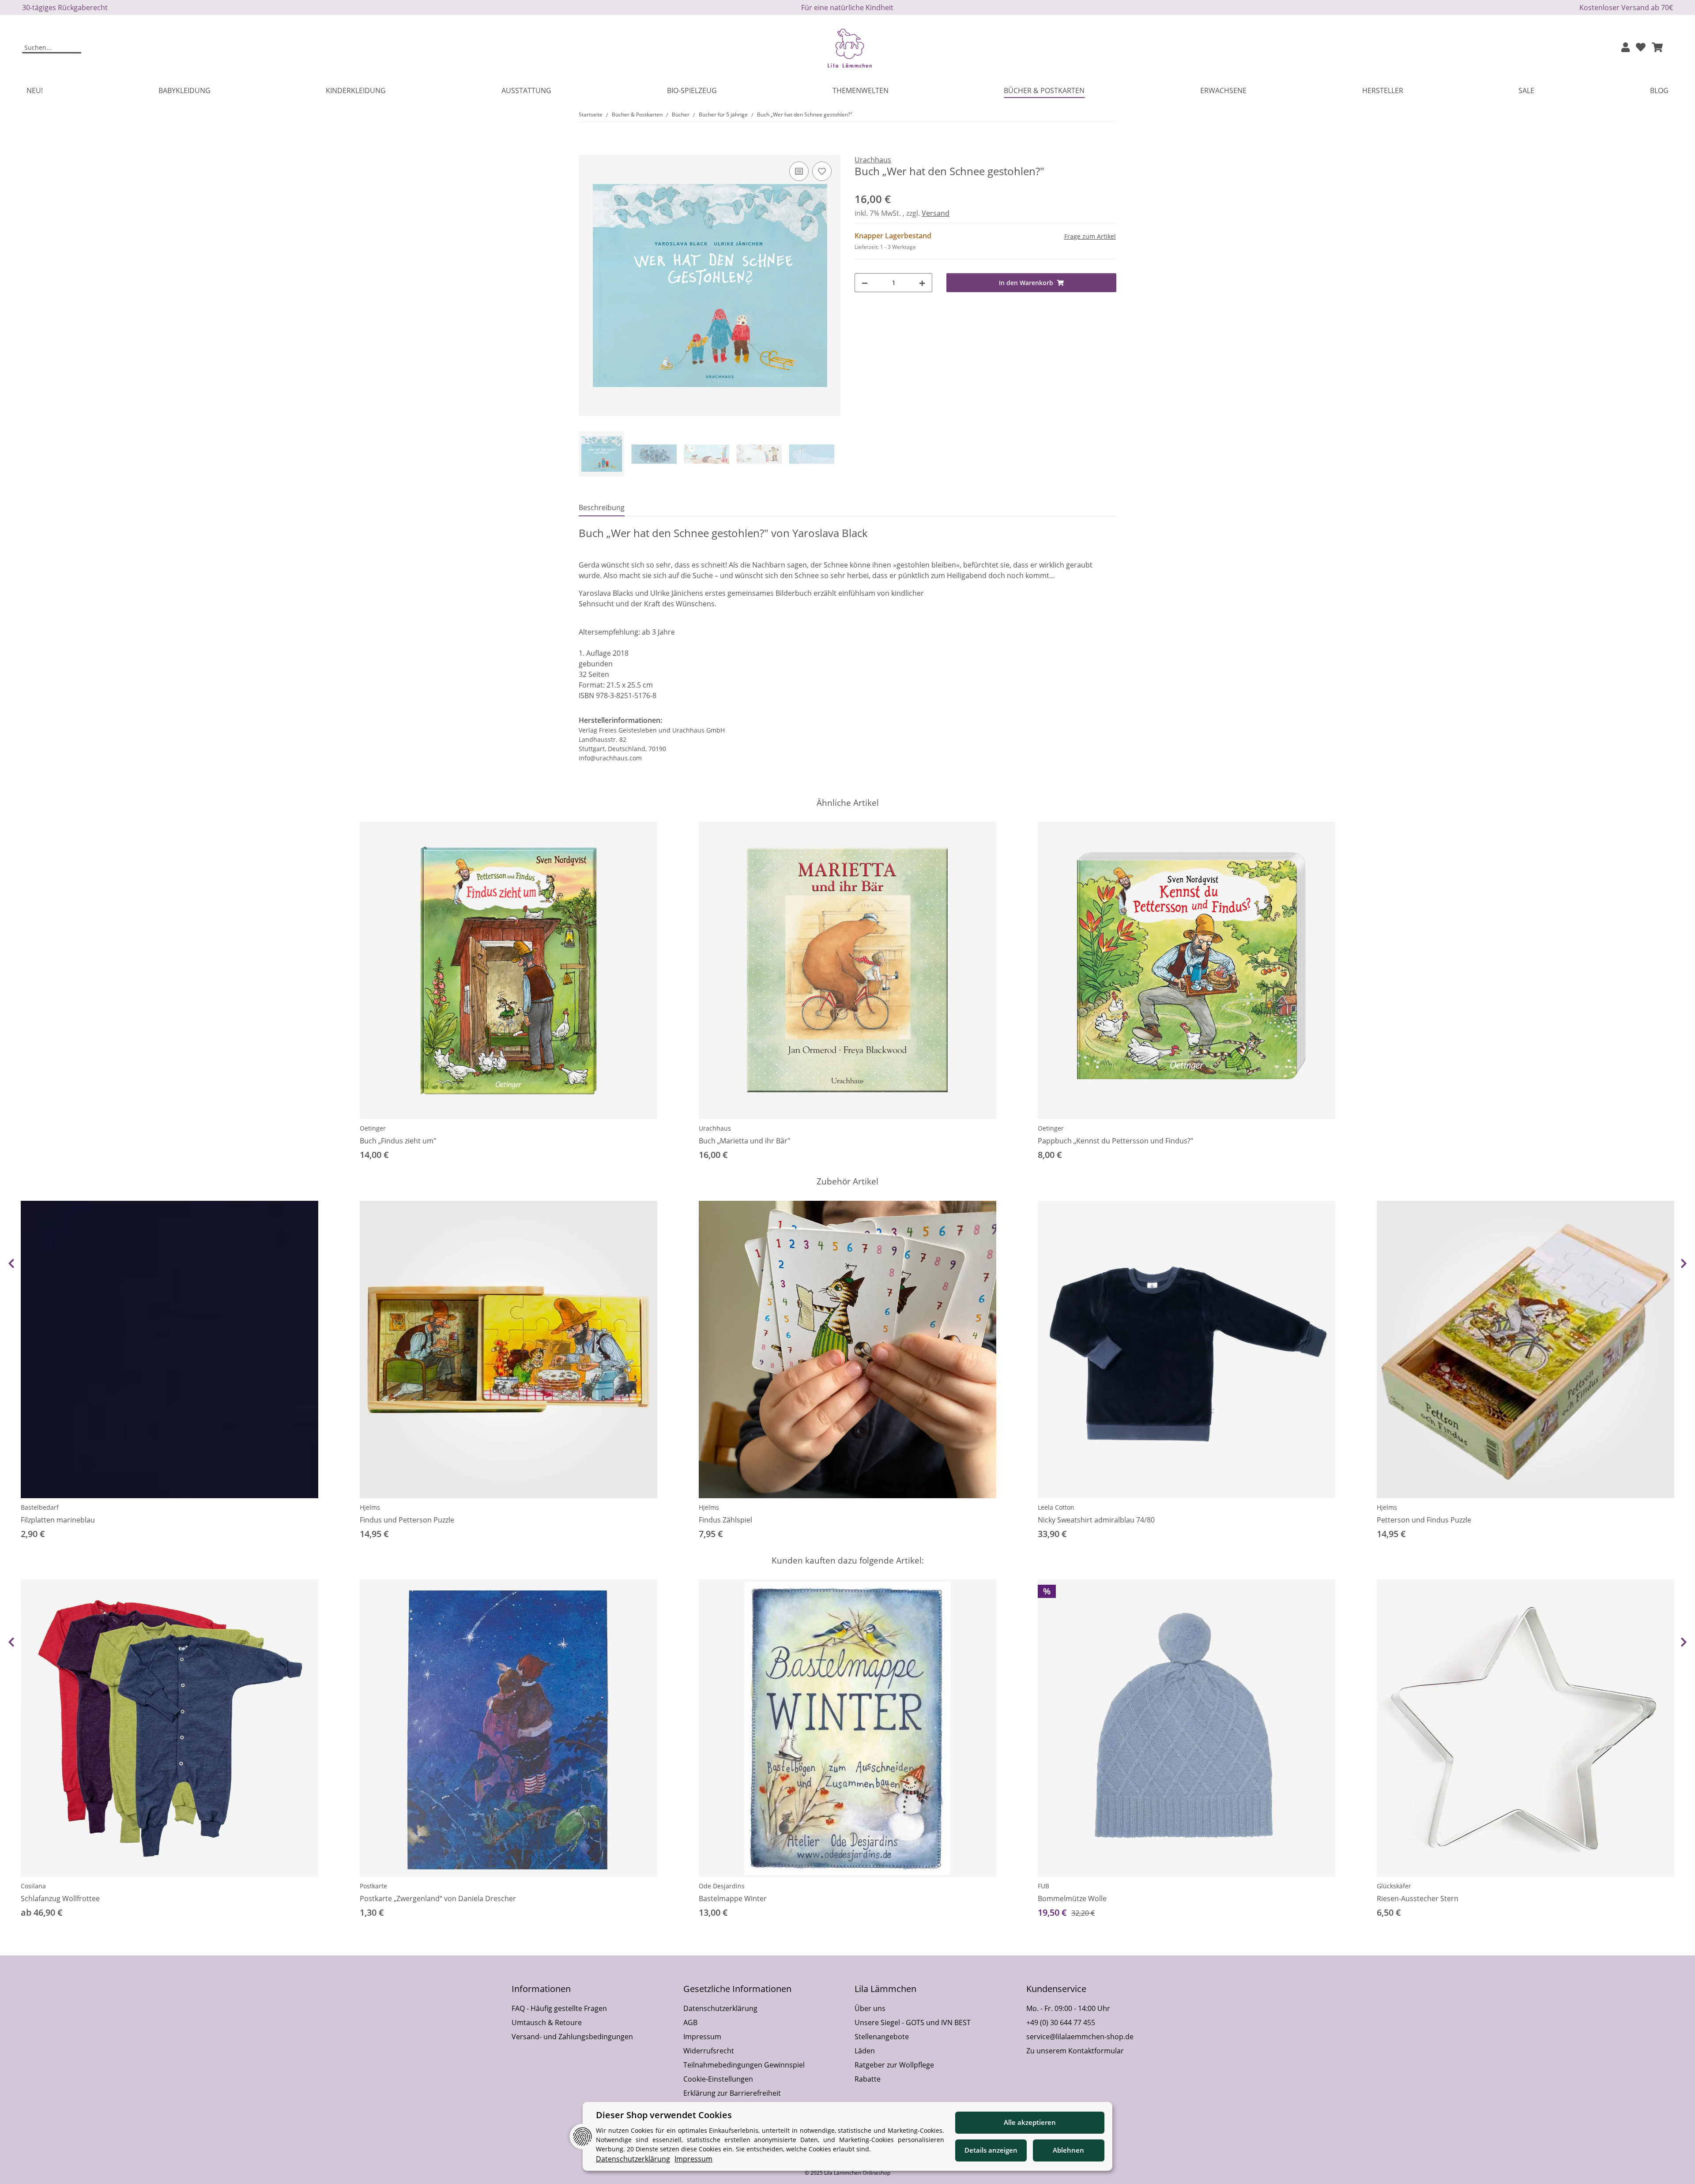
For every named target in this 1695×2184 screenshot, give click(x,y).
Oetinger (373, 1128)
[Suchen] (76, 48)
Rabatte (868, 2079)
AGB (690, 2022)
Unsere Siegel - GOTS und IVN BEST (913, 2022)
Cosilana (33, 1886)
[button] (1625, 48)
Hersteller (1383, 90)
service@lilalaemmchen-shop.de (1080, 2037)
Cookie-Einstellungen (718, 2079)
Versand (936, 213)
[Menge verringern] (865, 283)
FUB (1043, 1886)
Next (1684, 1263)
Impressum (702, 2037)
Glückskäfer (1394, 1886)
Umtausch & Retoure (547, 2022)
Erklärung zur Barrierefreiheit (732, 2093)
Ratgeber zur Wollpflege (894, 2065)
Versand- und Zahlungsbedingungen (572, 2037)
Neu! (35, 90)
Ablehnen (1068, 2150)
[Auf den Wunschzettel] (822, 171)
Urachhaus (715, 1128)
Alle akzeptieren (1030, 2122)
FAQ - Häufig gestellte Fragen (559, 2008)
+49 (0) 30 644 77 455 (1061, 2022)
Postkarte (373, 1886)
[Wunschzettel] (1641, 48)
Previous (11, 1263)
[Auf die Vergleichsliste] (799, 171)
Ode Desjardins (722, 1886)
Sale (1526, 90)
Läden (865, 2051)
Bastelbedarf (40, 1507)
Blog (1659, 90)
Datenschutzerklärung (720, 2008)
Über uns (870, 2008)
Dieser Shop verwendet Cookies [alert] (664, 2115)
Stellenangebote (882, 2037)
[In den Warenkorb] (586, 150)
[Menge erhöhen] (922, 283)
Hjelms (370, 1507)
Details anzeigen (991, 2150)
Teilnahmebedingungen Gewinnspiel (744, 2065)
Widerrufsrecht (709, 2051)
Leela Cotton (1056, 1507)
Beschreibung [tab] (602, 507)
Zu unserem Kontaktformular (1075, 2051)
